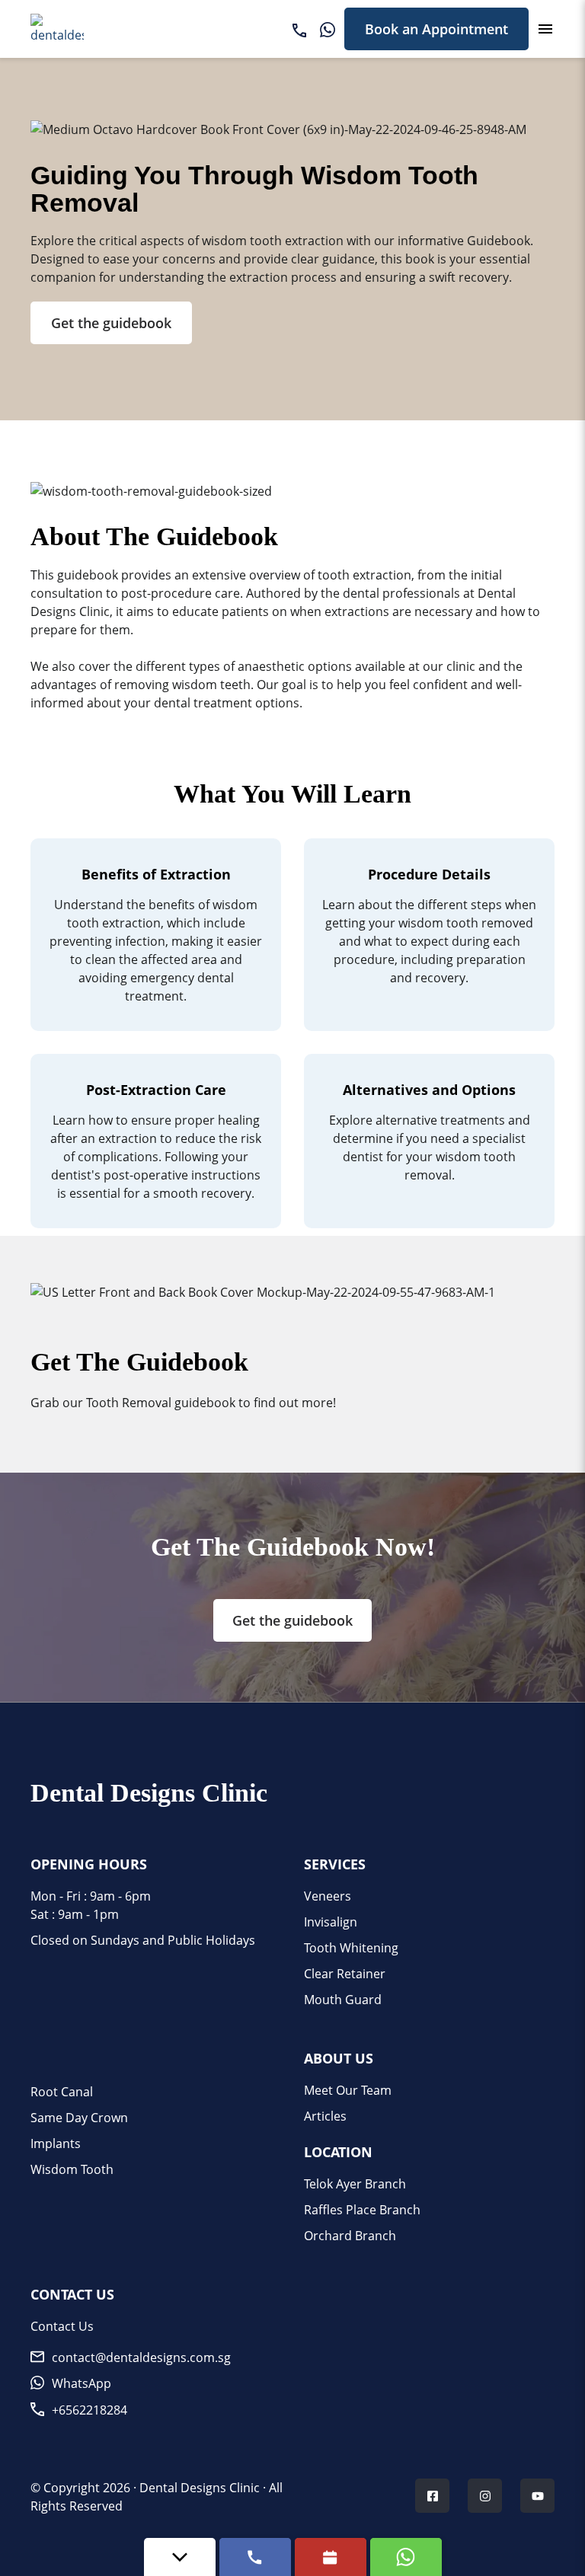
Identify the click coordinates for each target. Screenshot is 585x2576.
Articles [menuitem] (325, 2116)
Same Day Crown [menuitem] (79, 2118)
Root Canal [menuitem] (62, 2092)
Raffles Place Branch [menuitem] (362, 2210)
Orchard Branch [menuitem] (350, 2236)
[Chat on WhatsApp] (406, 2557)
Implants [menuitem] (56, 2143)
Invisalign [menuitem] (331, 1922)
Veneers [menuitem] (328, 1896)
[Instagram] (485, 2498)
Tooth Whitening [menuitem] (351, 1948)
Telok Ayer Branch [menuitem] (355, 2184)
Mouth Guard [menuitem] (343, 2000)
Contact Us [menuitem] (62, 2326)
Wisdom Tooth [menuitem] (72, 2169)
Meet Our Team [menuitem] (348, 2090)
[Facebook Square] (433, 2498)
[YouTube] (538, 2498)
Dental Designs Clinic (200, 2488)
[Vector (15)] (299, 29)
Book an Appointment (436, 29)
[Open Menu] (545, 29)
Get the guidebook (111, 323)
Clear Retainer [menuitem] (345, 1974)
